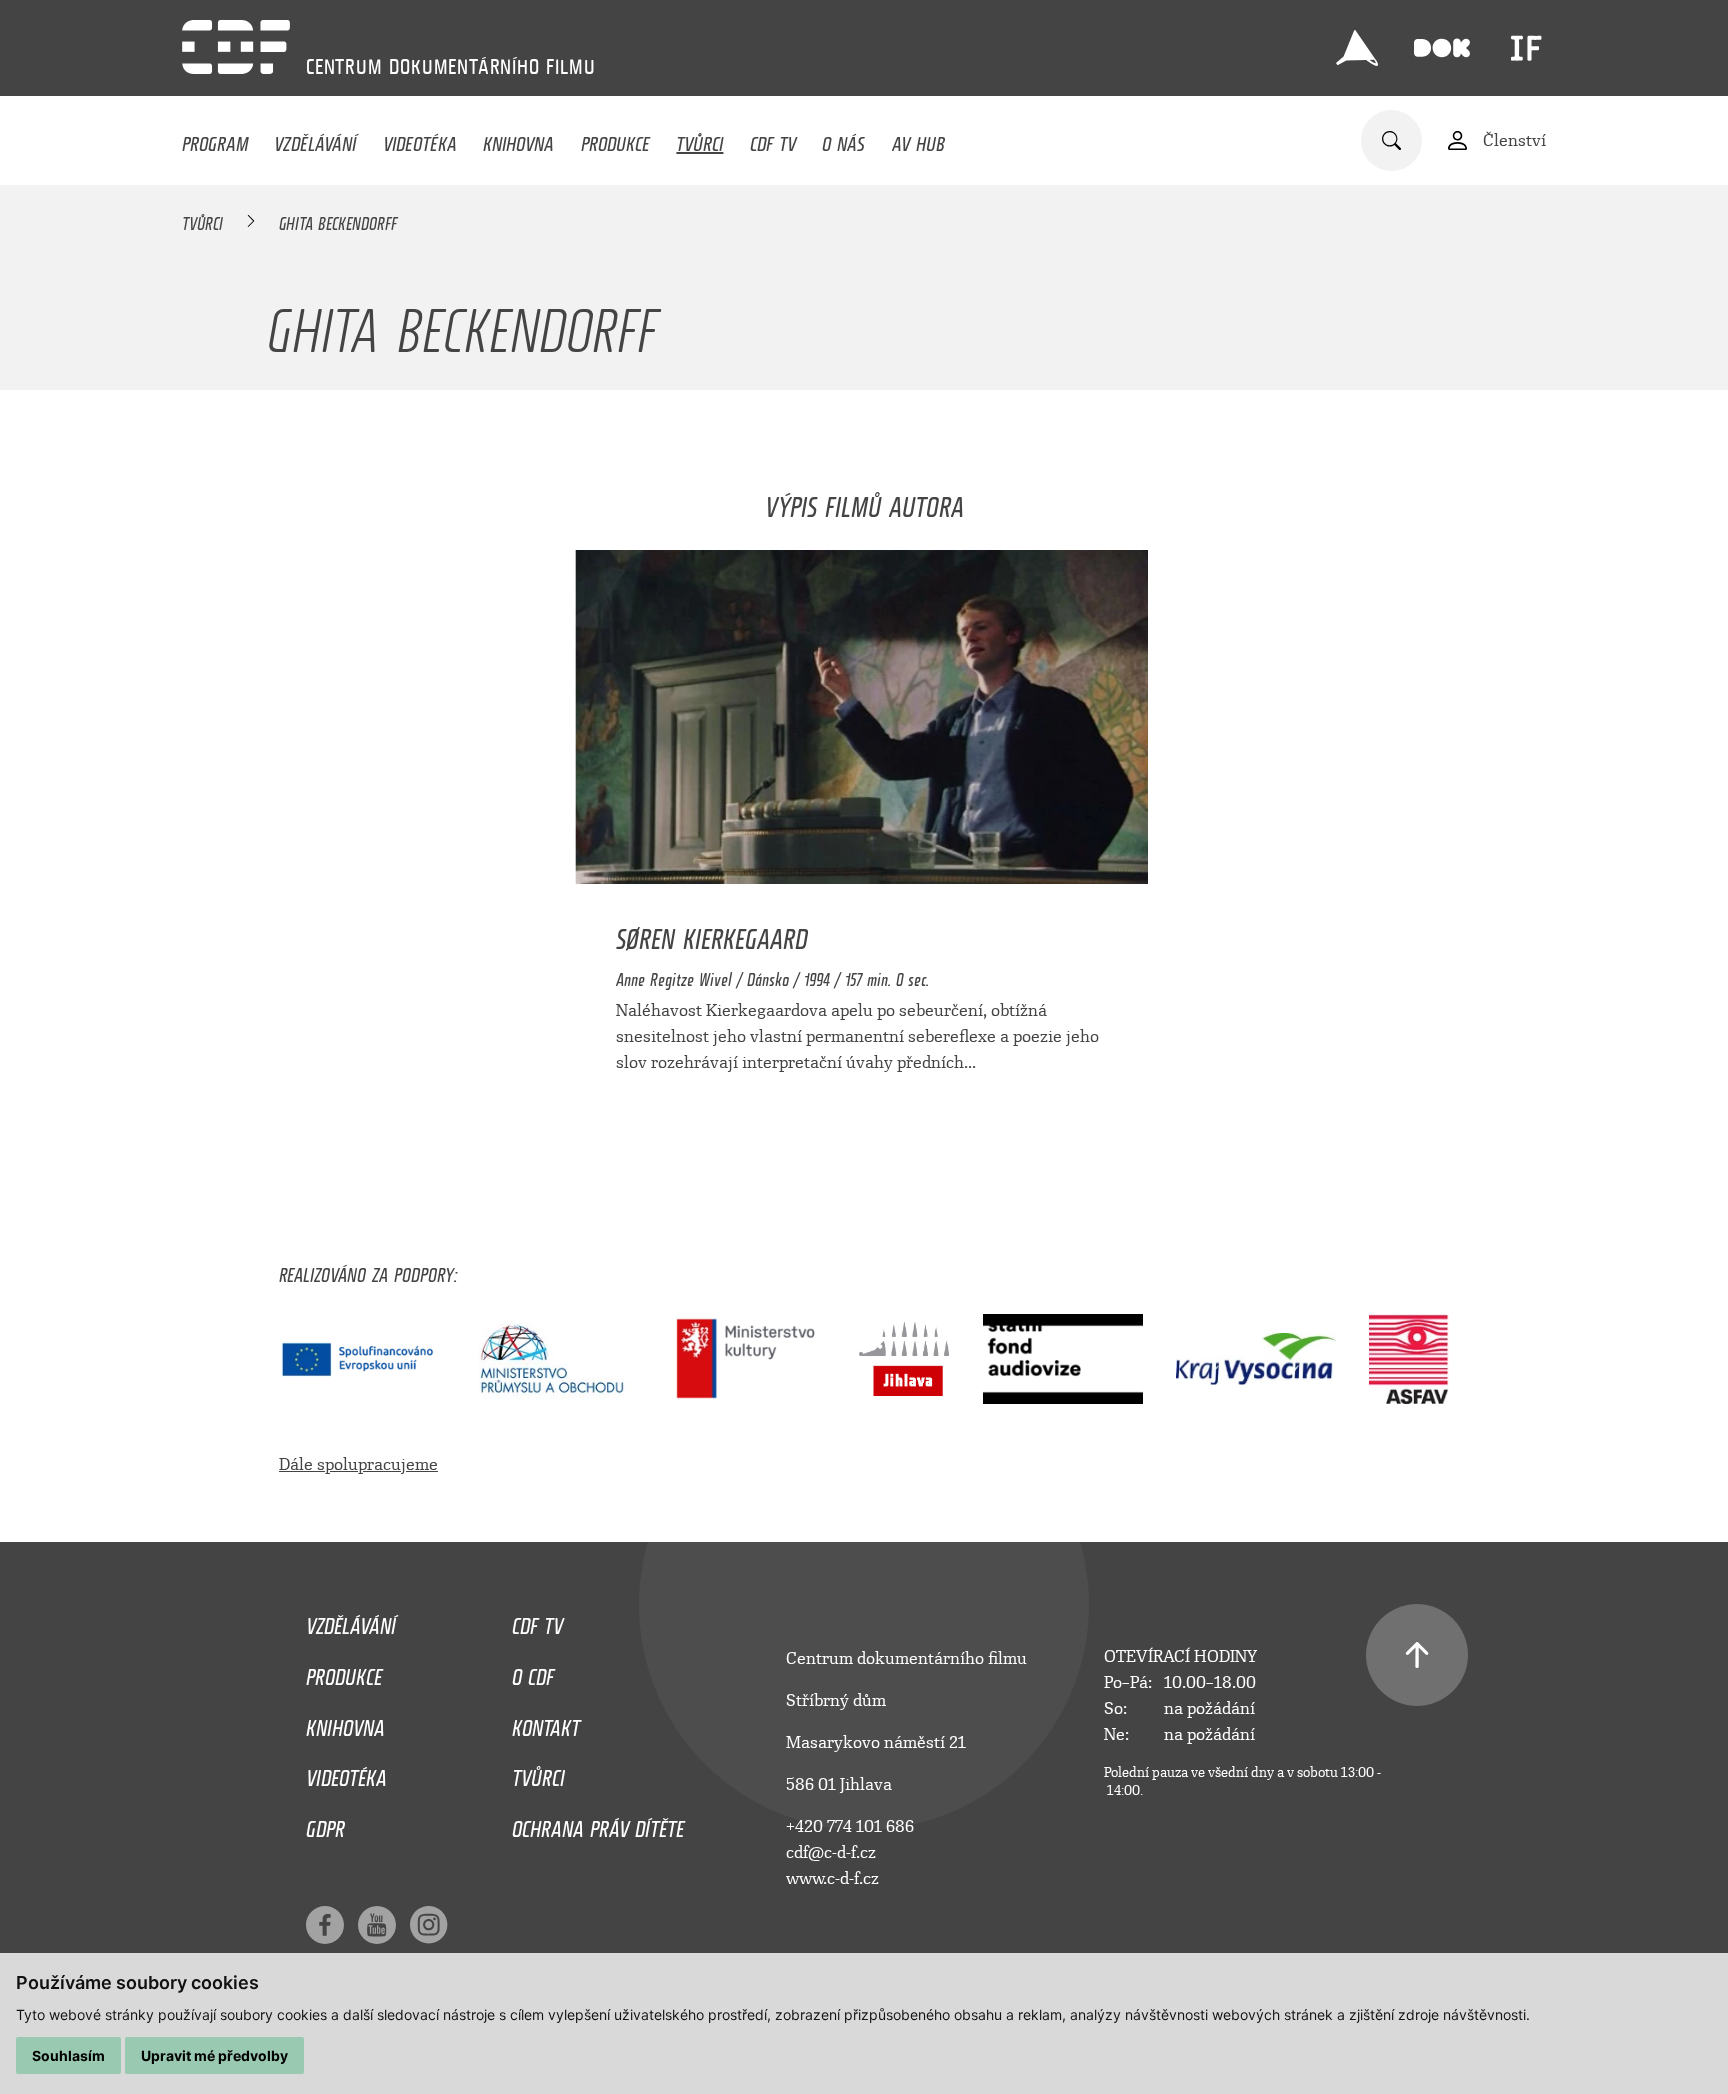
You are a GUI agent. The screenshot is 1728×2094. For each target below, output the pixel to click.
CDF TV (773, 139)
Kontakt (546, 1723)
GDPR (325, 1824)
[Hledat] (1391, 140)
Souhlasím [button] (68, 2055)
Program (215, 139)
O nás (843, 139)
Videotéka (420, 139)
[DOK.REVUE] (1442, 48)
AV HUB (918, 139)
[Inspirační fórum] (1526, 48)
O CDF (533, 1672)
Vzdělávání (315, 139)
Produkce (615, 139)
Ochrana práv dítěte (598, 1824)
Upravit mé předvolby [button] (214, 2055)
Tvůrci (699, 139)
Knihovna (518, 139)
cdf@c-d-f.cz (831, 1852)
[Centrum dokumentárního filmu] (236, 47)
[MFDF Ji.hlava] (1357, 48)
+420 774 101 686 (850, 1826)
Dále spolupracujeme (358, 1464)
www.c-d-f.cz (832, 1878)
